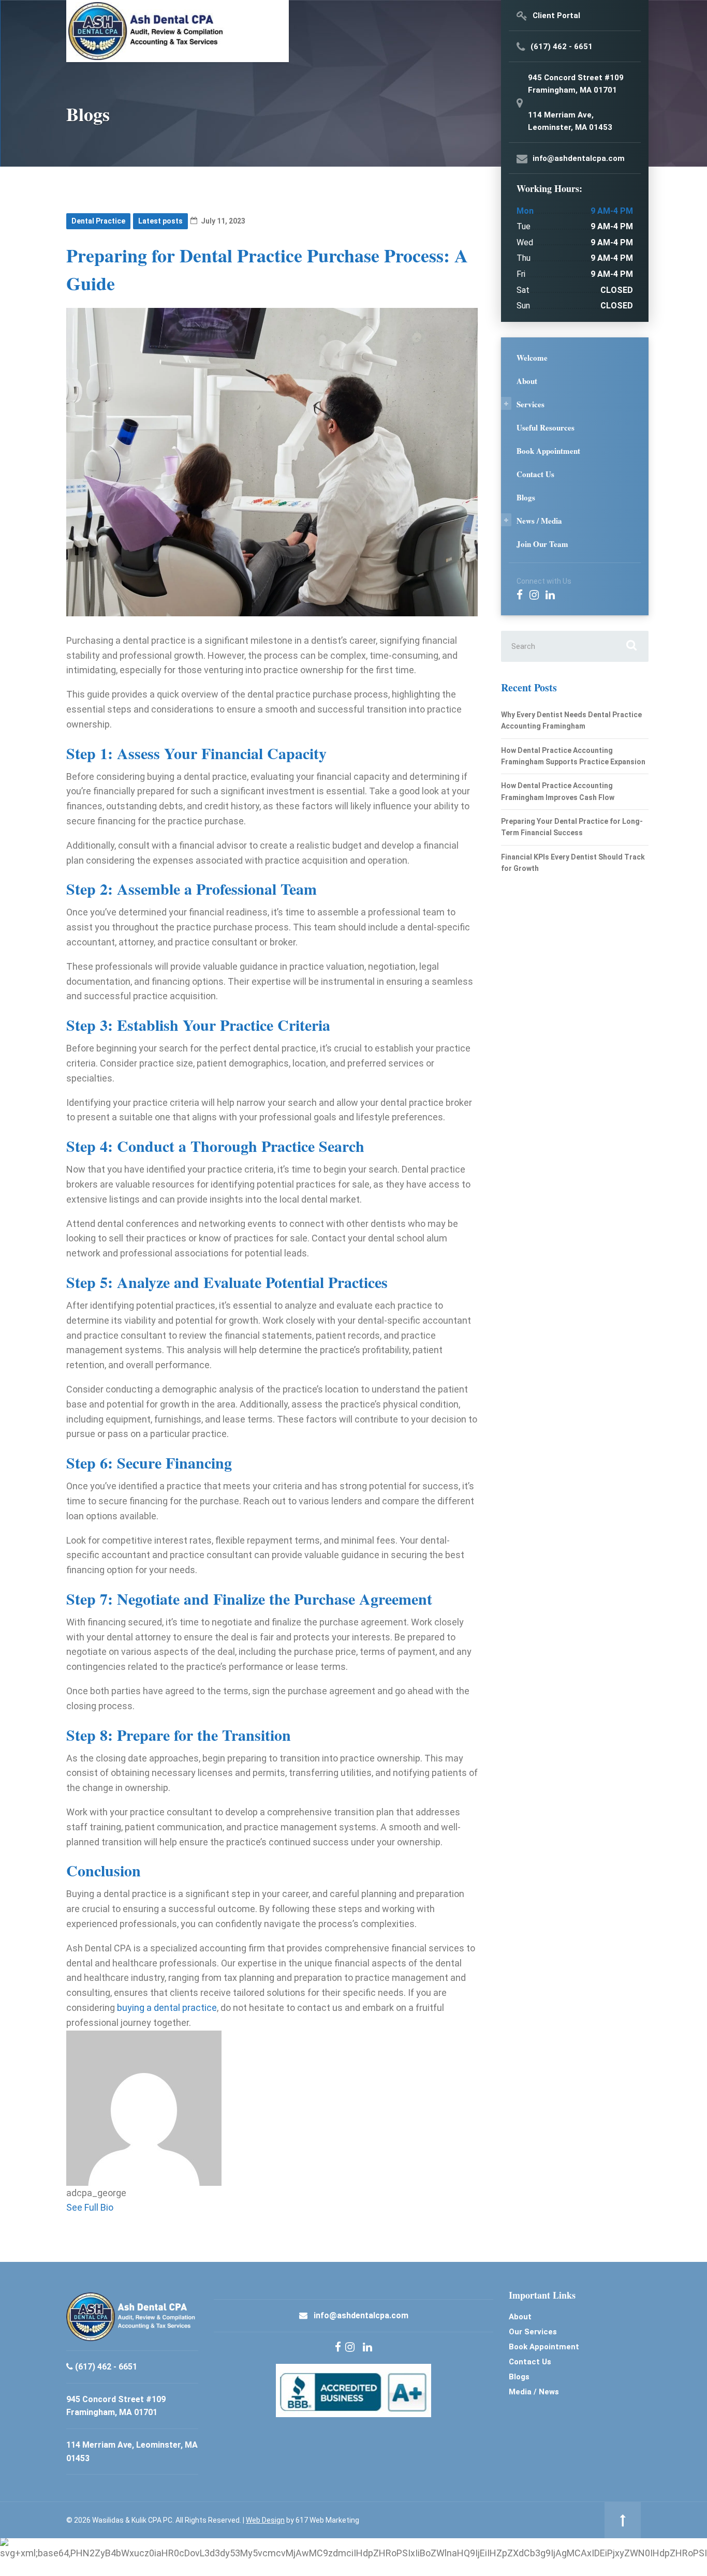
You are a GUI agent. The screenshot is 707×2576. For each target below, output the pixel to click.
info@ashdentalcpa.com (361, 2315)
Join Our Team (542, 544)
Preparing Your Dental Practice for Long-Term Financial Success (572, 827)
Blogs (526, 497)
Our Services (533, 2332)
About (527, 381)
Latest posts (160, 221)
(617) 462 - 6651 (106, 2367)
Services (531, 404)
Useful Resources (546, 427)
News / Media (539, 521)
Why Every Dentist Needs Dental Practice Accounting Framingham (571, 720)
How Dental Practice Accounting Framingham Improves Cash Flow (558, 791)
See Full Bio (90, 2207)
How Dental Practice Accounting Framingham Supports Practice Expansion (573, 756)
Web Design (265, 2520)
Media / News (534, 2392)
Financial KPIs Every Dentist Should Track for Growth (573, 863)
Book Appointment (548, 451)
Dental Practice (98, 221)
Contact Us (535, 474)
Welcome (532, 358)
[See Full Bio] (119, 2207)
